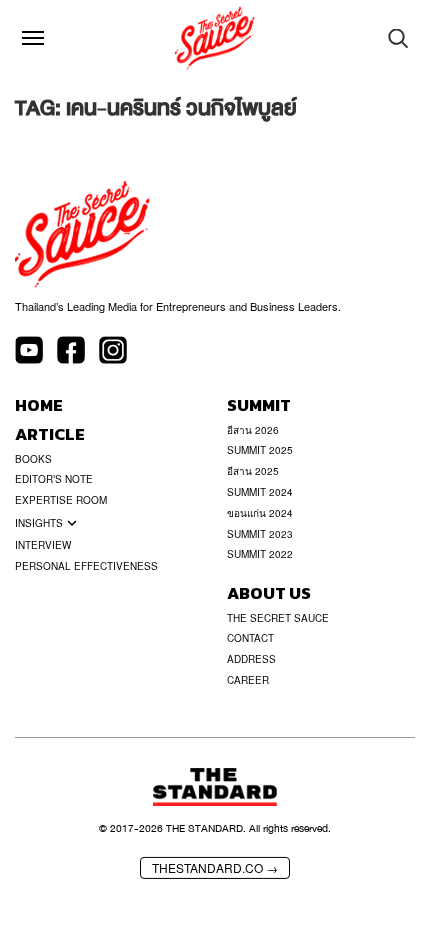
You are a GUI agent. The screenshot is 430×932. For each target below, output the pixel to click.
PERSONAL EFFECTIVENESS (86, 566)
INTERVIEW (43, 545)
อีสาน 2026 (253, 430)
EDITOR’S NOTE (54, 479)
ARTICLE (50, 434)
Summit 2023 (260, 534)
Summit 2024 (260, 492)
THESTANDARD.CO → (215, 867)
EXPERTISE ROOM (61, 500)
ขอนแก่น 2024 (260, 513)
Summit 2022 (260, 554)
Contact (250, 638)
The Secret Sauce (278, 618)
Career (248, 680)
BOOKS (33, 459)
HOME (39, 405)
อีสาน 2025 (253, 471)
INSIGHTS (39, 523)
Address (251, 659)
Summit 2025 (260, 450)
